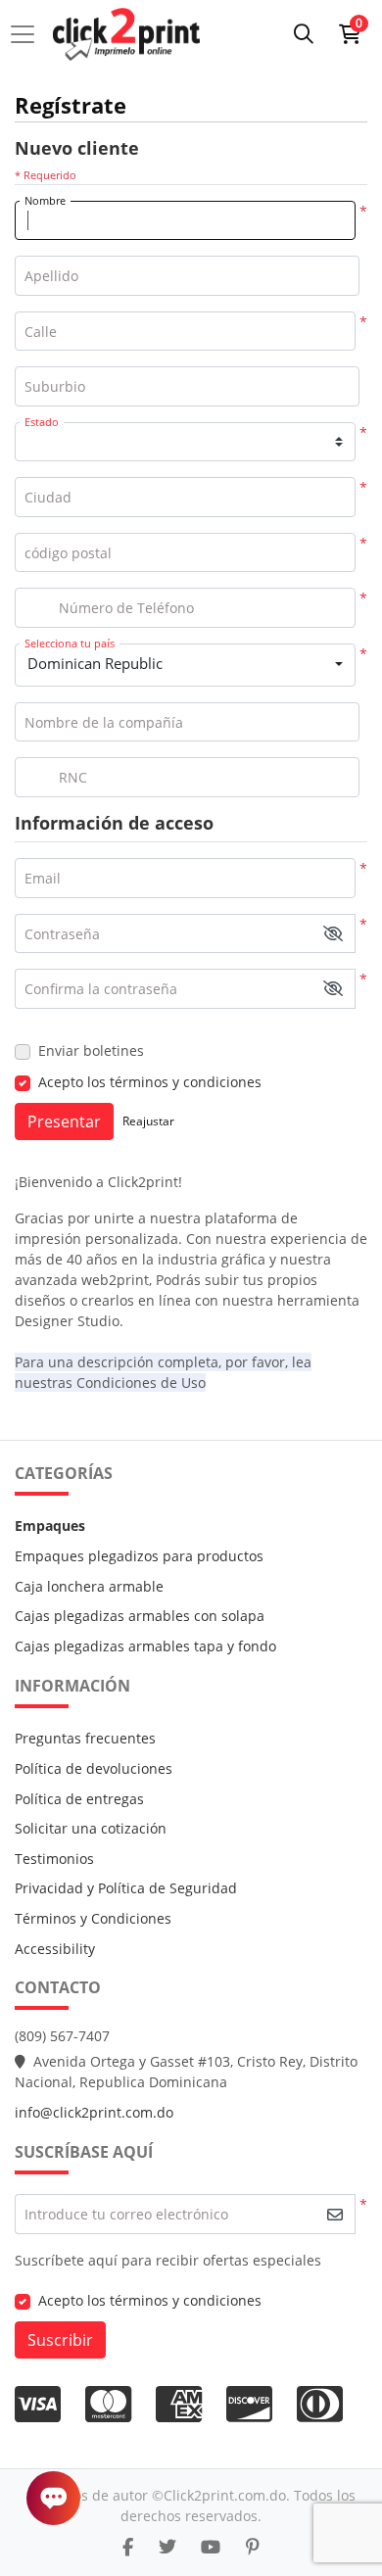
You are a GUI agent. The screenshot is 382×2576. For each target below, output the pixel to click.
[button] (333, 934)
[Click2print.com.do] (126, 34)
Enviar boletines (91, 1050)
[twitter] (167, 2547)
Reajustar (148, 1121)
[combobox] (185, 665)
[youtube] (211, 2547)
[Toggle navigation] (28, 34)
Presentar (64, 1121)
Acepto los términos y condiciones (150, 1082)
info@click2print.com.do (94, 2112)
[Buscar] (304, 34)
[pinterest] (253, 2547)
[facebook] (128, 2547)
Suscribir (60, 2340)
